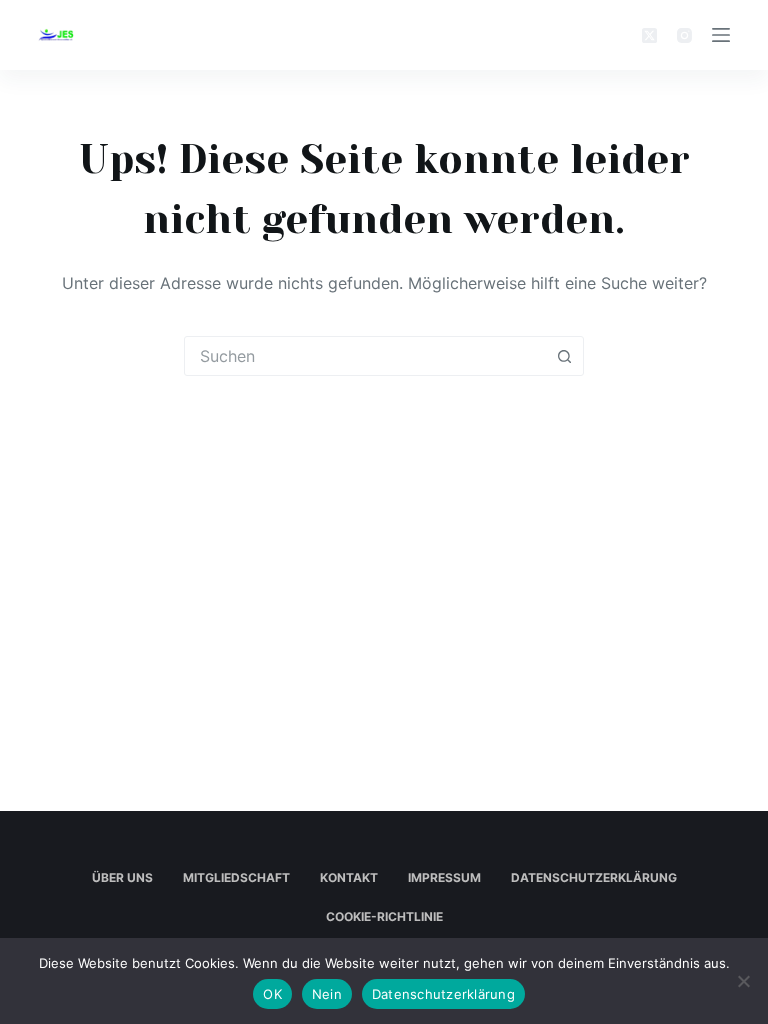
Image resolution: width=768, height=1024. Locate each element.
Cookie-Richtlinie (384, 916)
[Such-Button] (564, 356)
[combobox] (365, 356)
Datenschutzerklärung (594, 877)
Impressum (444, 877)
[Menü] (721, 35)
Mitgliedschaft (236, 877)
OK (272, 994)
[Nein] (743, 981)
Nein (327, 994)
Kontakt (349, 877)
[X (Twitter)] (649, 35)
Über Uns (122, 877)
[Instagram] (684, 35)
